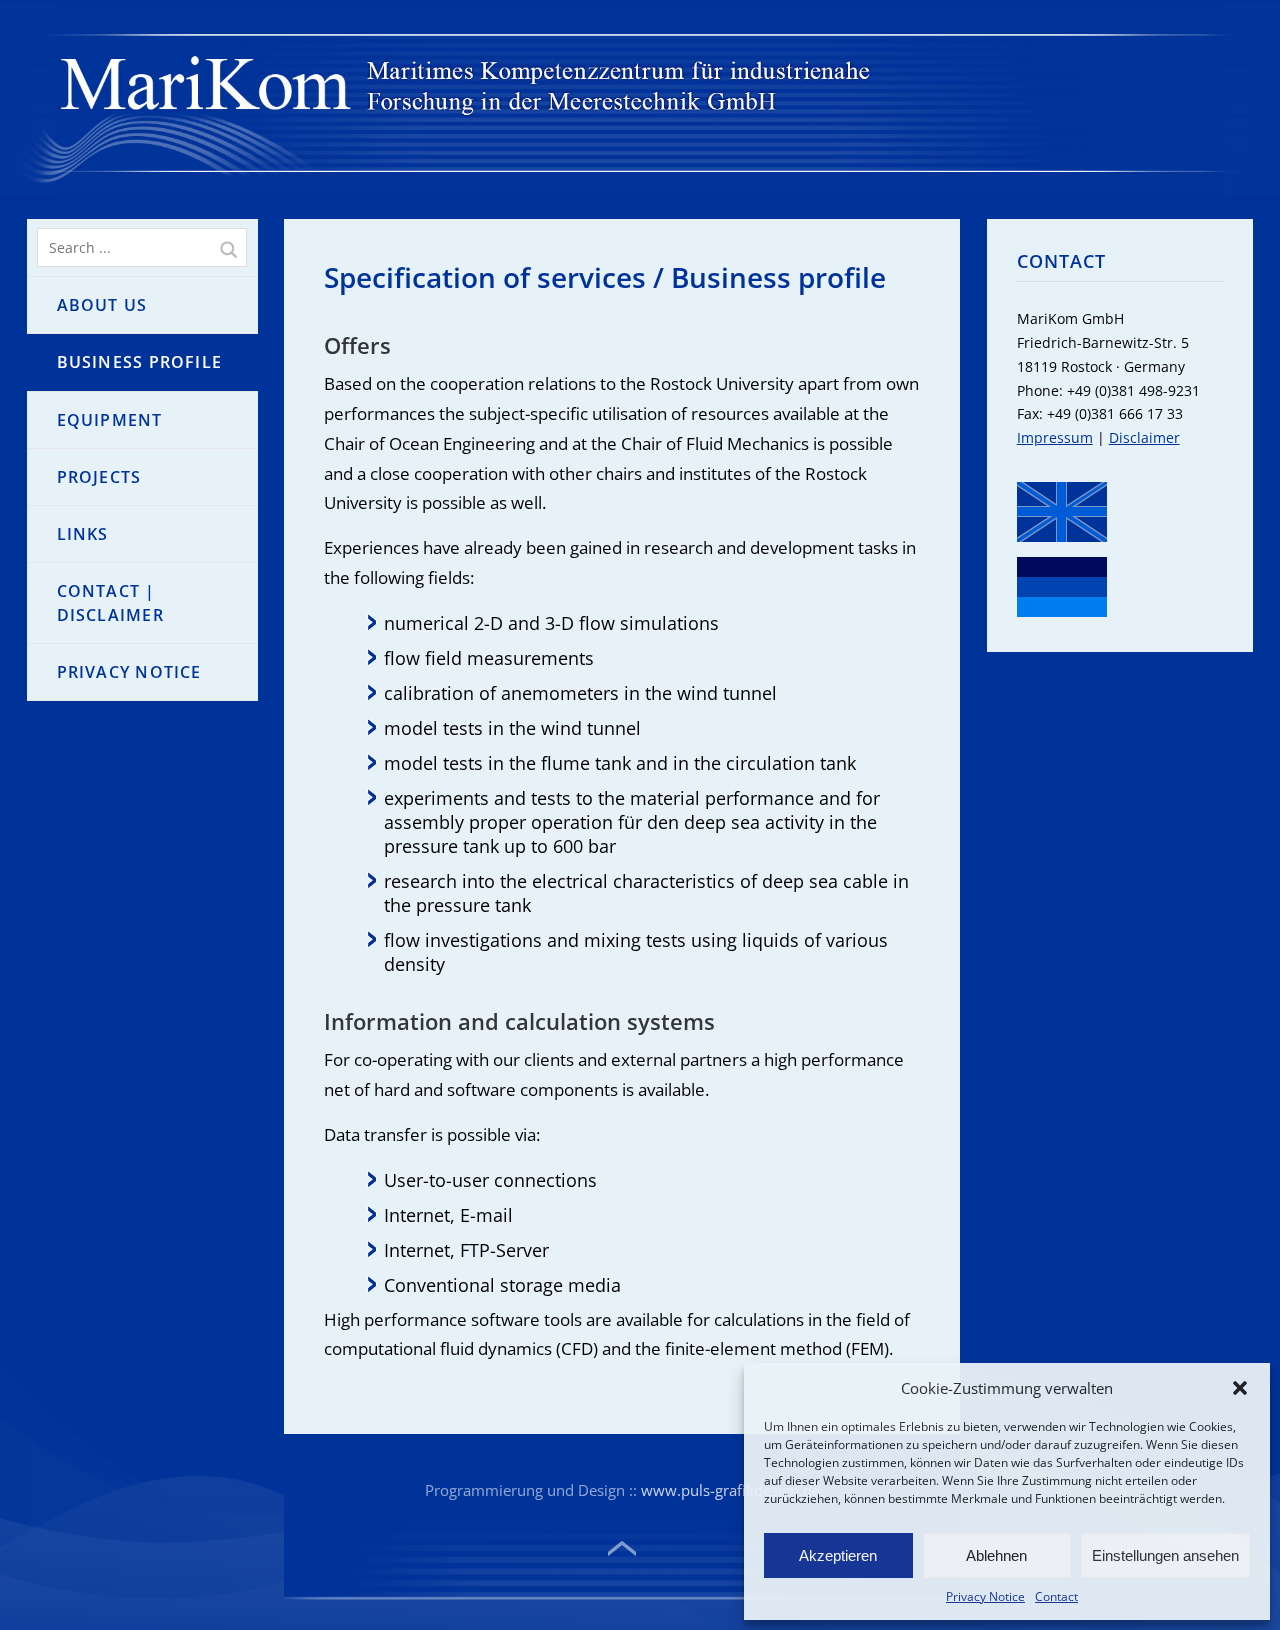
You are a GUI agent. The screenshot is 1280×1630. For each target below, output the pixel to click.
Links (83, 534)
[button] (1240, 1388)
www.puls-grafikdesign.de (730, 1490)
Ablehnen (996, 1555)
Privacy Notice (985, 1596)
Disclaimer (1144, 437)
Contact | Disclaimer (110, 603)
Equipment (110, 420)
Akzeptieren (838, 1555)
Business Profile (139, 362)
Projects (99, 477)
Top (622, 1549)
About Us (102, 305)
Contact (1056, 1596)
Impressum (1055, 437)
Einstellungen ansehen (1165, 1555)
